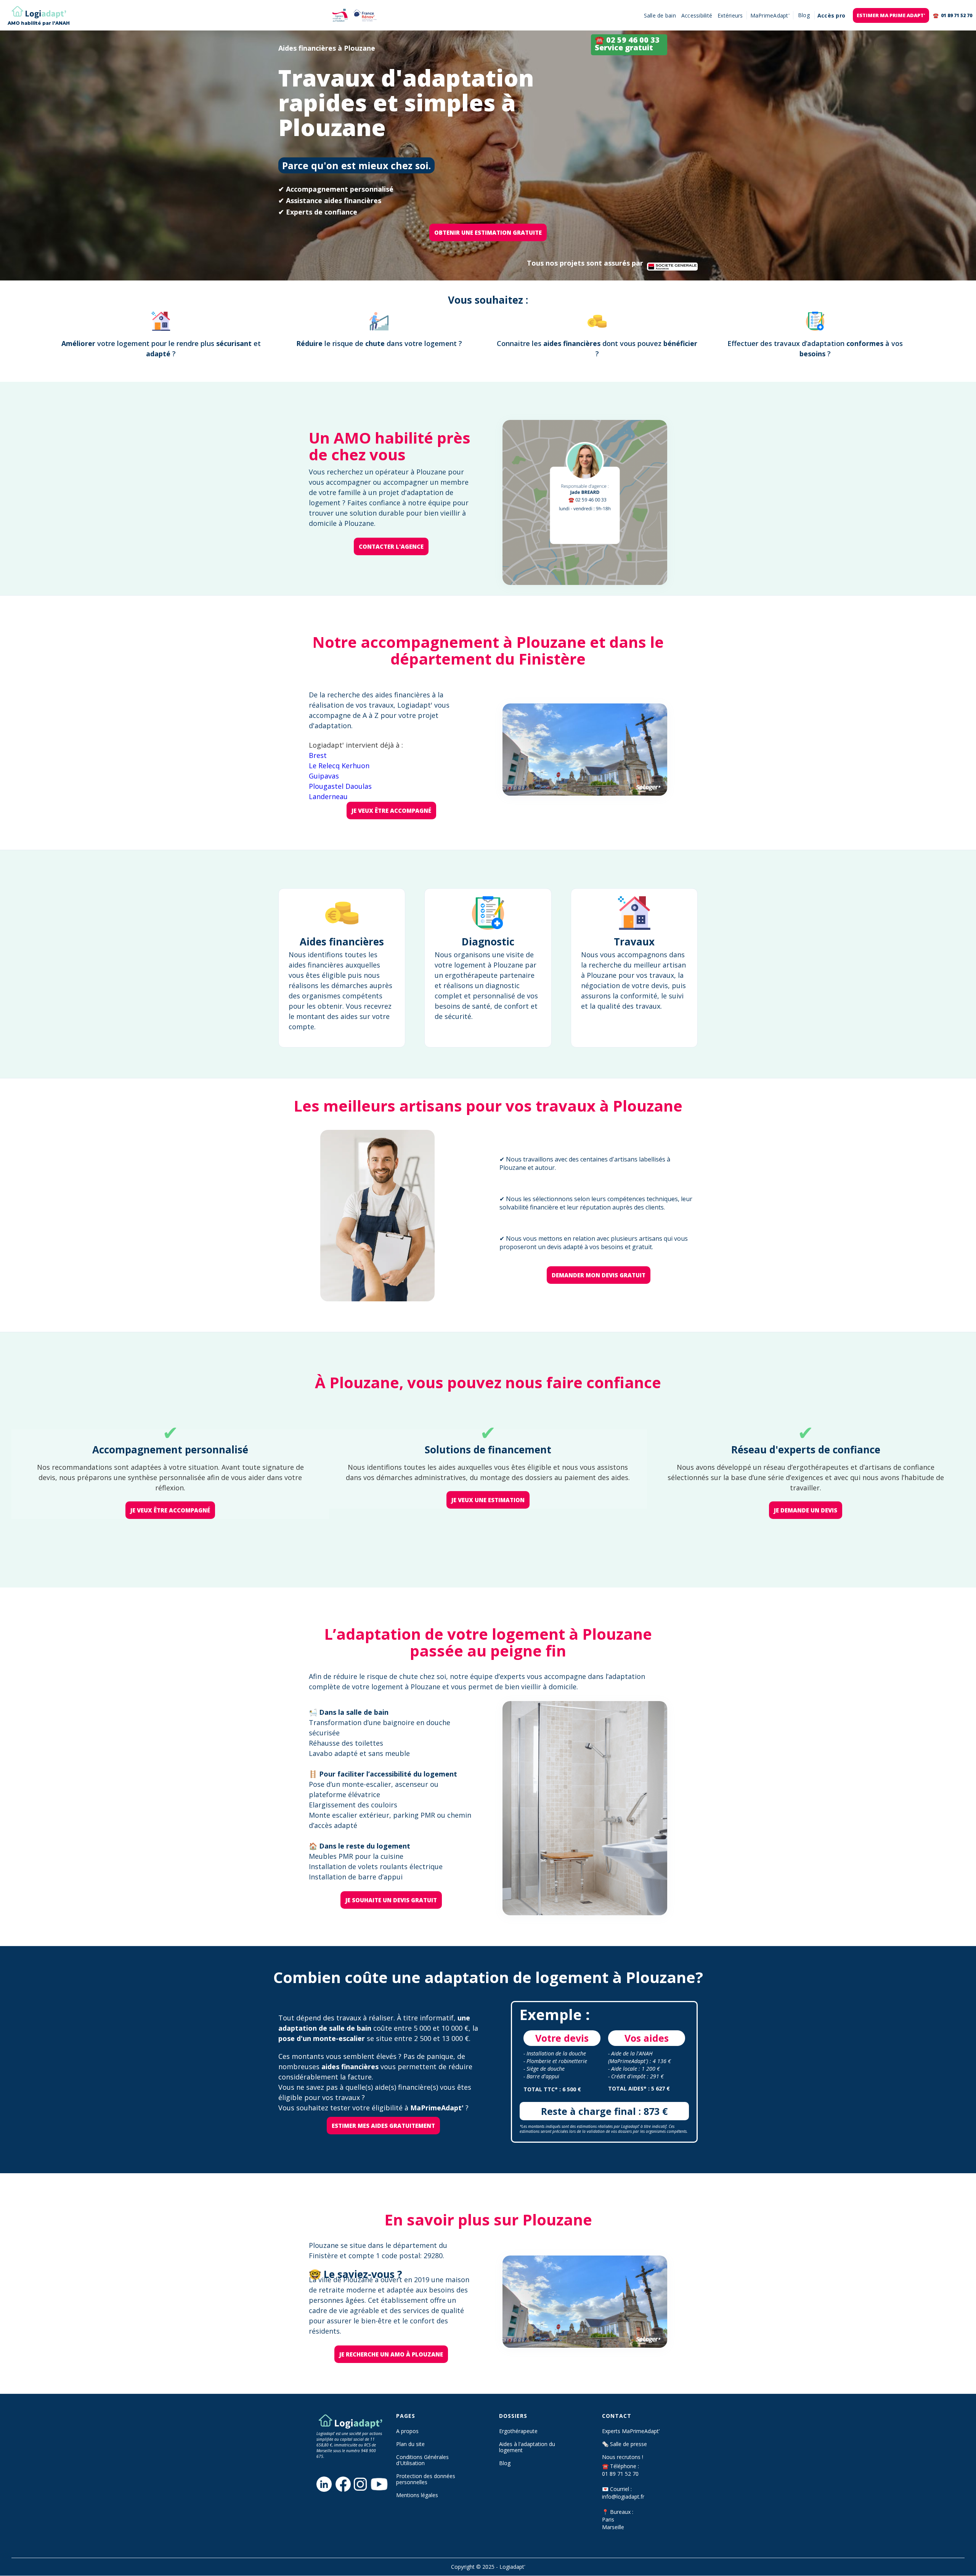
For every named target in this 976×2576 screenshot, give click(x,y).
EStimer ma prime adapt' (891, 15)
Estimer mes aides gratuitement (383, 2126)
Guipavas (324, 776)
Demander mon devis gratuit (599, 1275)
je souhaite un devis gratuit (391, 1900)
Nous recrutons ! (623, 2457)
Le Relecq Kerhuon (339, 766)
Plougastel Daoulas (340, 786)
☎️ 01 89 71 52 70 (953, 15)
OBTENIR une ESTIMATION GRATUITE (488, 232)
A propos (407, 2431)
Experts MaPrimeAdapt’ (631, 2431)
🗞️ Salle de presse (624, 2444)
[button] (804, 15)
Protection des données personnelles (426, 2479)
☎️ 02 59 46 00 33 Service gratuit (627, 44)
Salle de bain (660, 15)
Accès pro (831, 15)
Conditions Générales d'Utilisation (422, 2460)
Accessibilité (697, 15)
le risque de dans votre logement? (379, 343)
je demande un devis (806, 1510)
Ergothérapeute (518, 2431)
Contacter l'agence (391, 546)
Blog (505, 2463)
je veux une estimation (488, 1500)
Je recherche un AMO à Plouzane (391, 2354)
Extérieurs (730, 15)
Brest (318, 755)
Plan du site (410, 2444)
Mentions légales (417, 2495)
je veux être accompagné (391, 811)
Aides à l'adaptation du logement (527, 2447)
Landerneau (328, 796)
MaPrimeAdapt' (770, 15)
